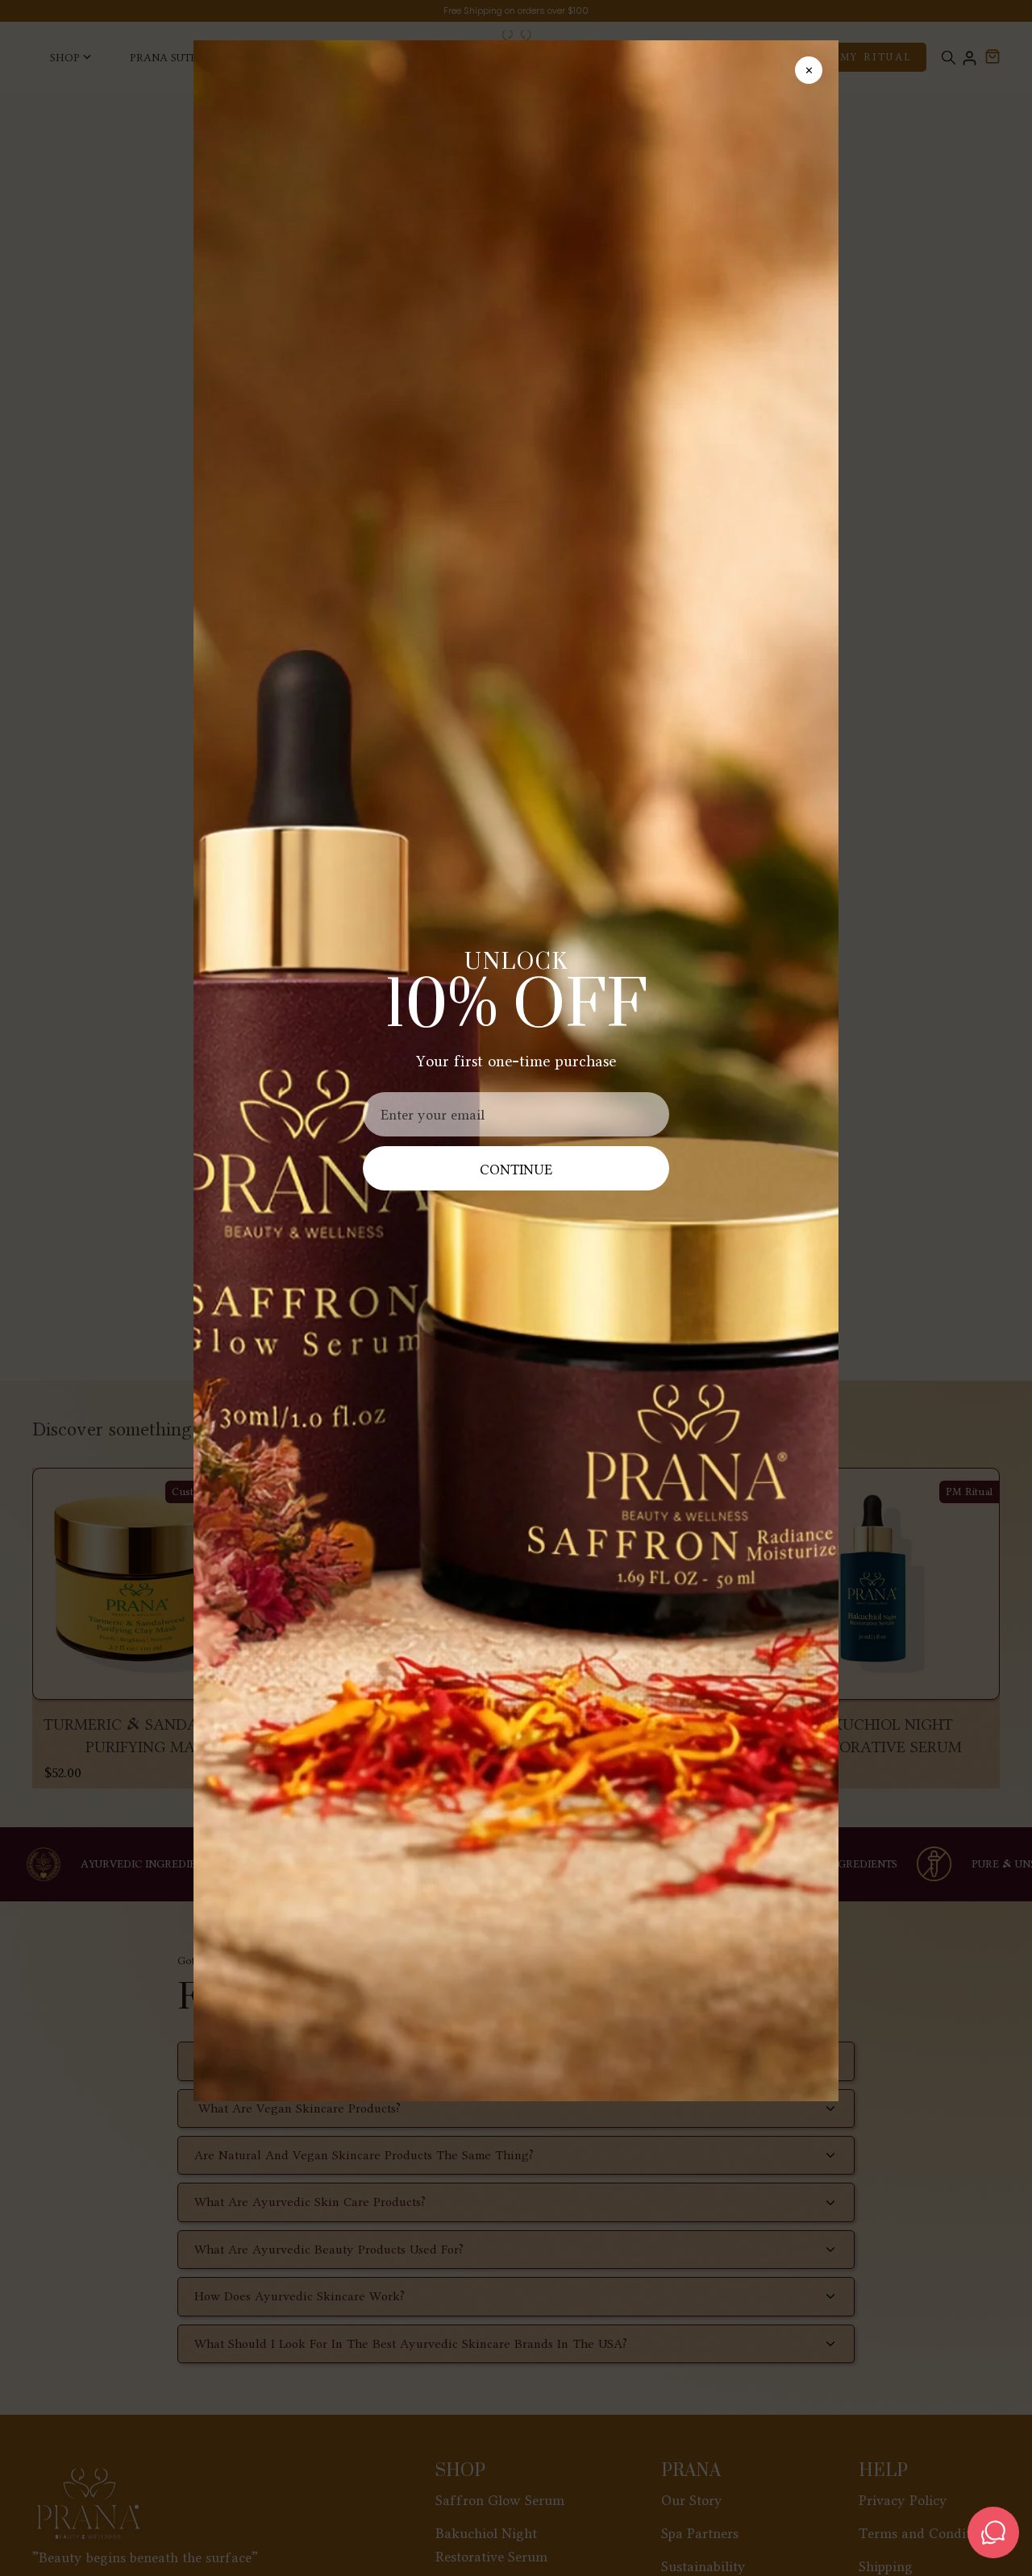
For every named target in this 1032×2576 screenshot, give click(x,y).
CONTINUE (516, 1169)
